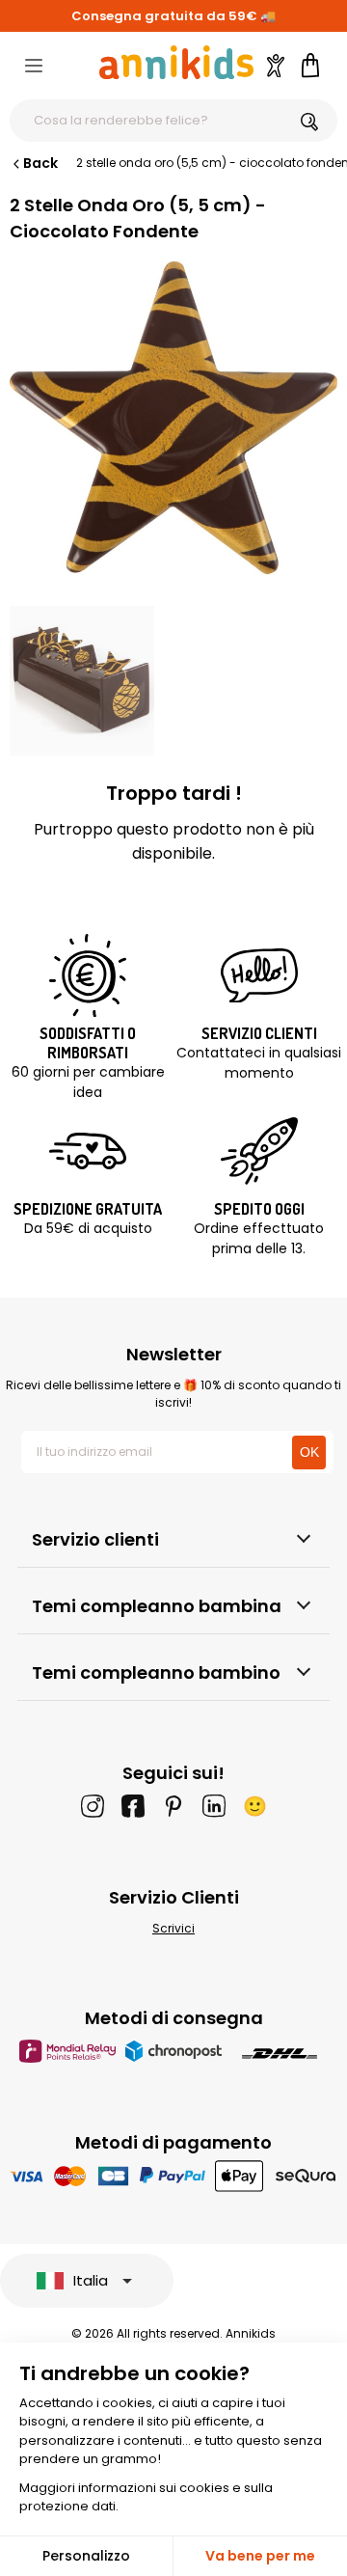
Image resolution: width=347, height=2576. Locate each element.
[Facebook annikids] (133, 1806)
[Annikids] (176, 62)
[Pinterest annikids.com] (173, 1806)
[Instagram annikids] (93, 1806)
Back (40, 163)
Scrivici (173, 1928)
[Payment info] (174, 2175)
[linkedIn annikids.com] (214, 1806)
